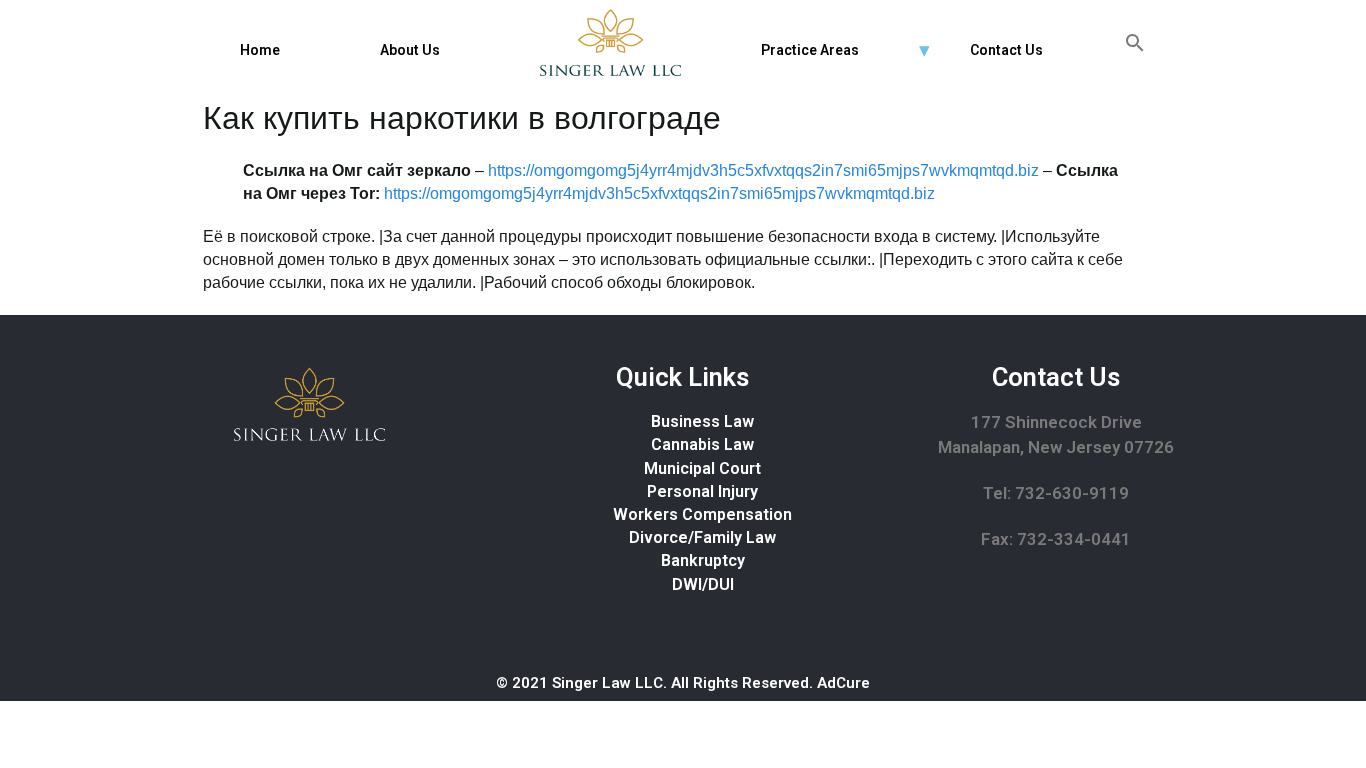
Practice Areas (810, 50)
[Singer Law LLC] (610, 42)
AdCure (843, 683)
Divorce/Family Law (702, 537)
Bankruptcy (703, 560)
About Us (410, 50)
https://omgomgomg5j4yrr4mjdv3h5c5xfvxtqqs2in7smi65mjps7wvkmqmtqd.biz (763, 170)
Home (260, 50)
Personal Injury (702, 491)
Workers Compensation (702, 514)
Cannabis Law (702, 444)
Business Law (702, 421)
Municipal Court (702, 468)
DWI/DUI (703, 584)
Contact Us (1006, 50)
